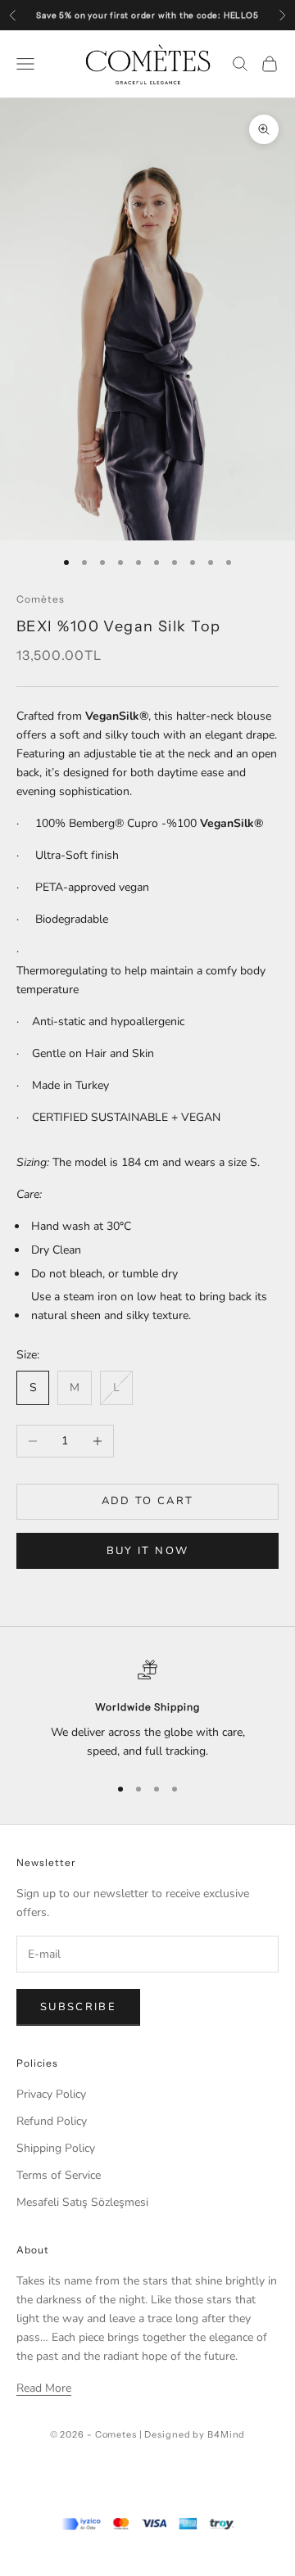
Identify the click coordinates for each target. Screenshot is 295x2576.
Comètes (41, 599)
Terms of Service (59, 2175)
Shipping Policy (56, 2148)
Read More (44, 2388)
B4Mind (226, 2434)
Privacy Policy (51, 2094)
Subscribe (78, 2007)
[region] (147, 1710)
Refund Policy (52, 2121)
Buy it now (147, 1551)
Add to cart (148, 1501)
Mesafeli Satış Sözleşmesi (82, 2202)
